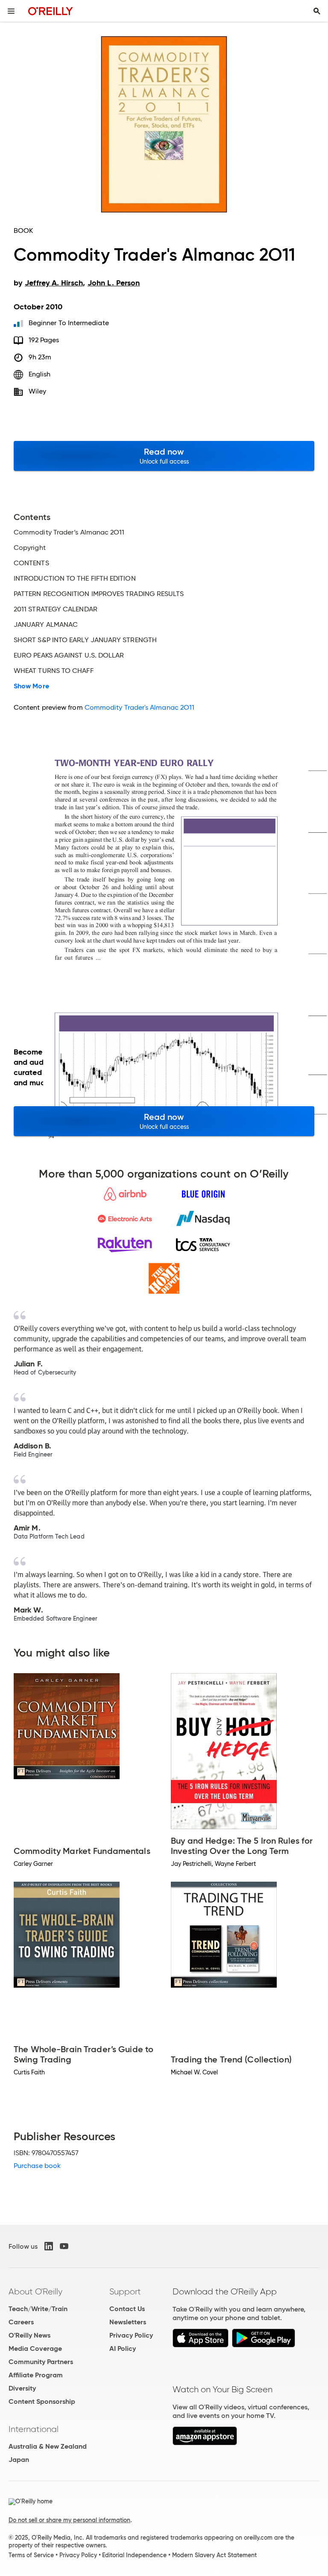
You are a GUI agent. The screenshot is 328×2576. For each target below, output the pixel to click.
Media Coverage (35, 2348)
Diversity (22, 2388)
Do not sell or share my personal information (69, 2520)
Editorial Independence (134, 2555)
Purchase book (37, 2166)
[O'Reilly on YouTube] (64, 2246)
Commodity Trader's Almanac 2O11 (139, 707)
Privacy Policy (131, 2335)
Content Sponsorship (42, 2401)
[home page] (51, 11)
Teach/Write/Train (38, 2309)
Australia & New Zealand (48, 2446)
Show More (31, 686)
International (34, 2429)
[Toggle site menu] (11, 11)
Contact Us (127, 2309)
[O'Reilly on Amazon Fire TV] (205, 2443)
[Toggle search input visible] (317, 11)
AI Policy (123, 2348)
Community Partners (41, 2362)
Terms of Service (31, 2555)
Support (125, 2291)
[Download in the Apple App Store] (201, 2345)
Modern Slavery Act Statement (214, 2555)
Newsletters (128, 2322)
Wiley (37, 391)
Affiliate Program (36, 2375)
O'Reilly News (29, 2335)
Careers (21, 2322)
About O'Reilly (35, 2291)
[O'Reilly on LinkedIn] (49, 2246)
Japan (19, 2460)
